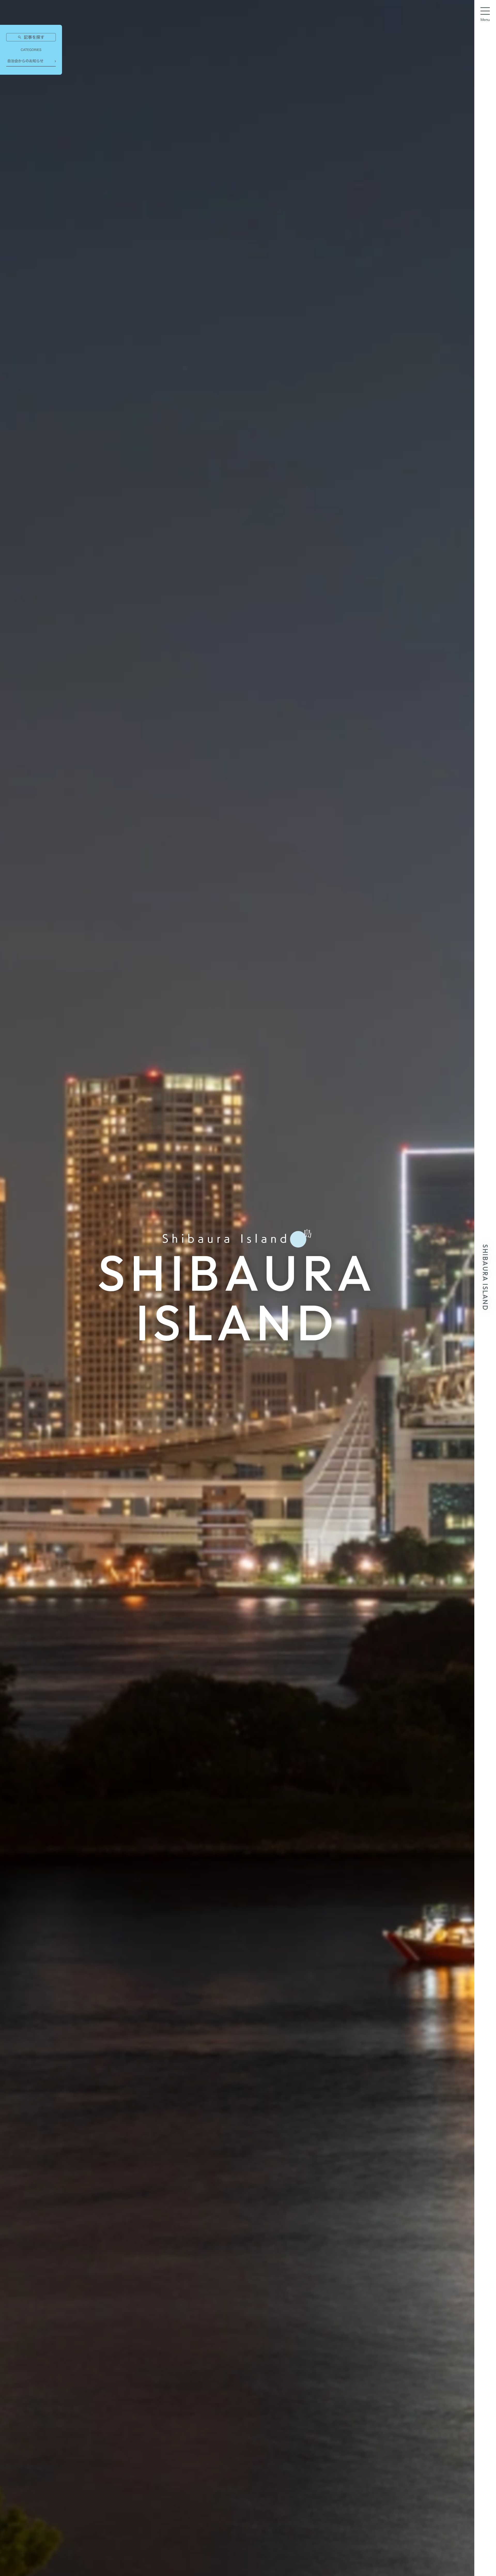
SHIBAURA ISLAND (485, 1277)
